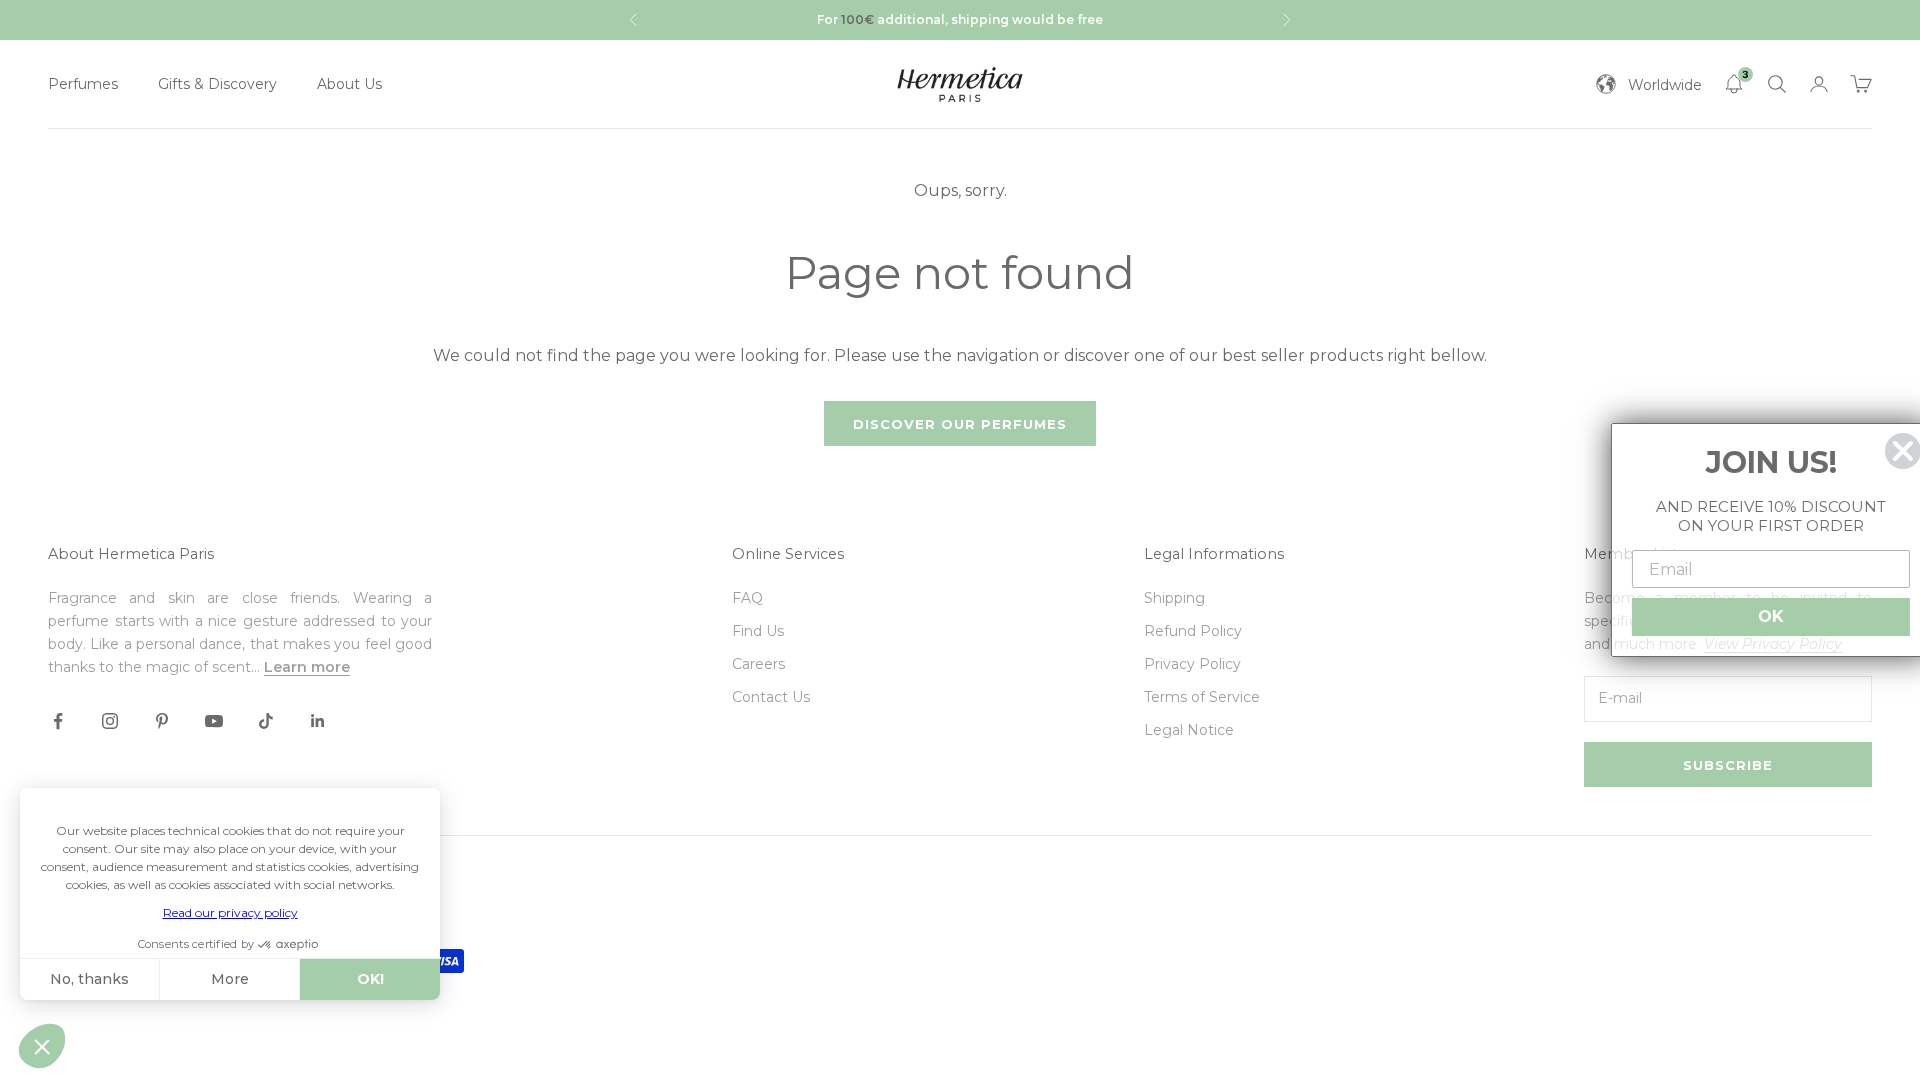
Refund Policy (1193, 631)
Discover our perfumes (960, 424)
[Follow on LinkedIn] (318, 721)
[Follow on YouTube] (214, 721)
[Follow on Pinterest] (162, 721)
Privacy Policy (1192, 664)
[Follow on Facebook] (58, 721)
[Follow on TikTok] (266, 721)
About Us (349, 84)
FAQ (747, 598)
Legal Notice (1189, 730)
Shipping (1174, 598)
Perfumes (83, 84)
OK (1760, 616)
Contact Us (771, 697)
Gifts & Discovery (217, 84)
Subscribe (1728, 765)
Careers (758, 664)
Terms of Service (1202, 697)
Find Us (758, 631)
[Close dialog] (1892, 451)
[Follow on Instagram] (110, 721)
